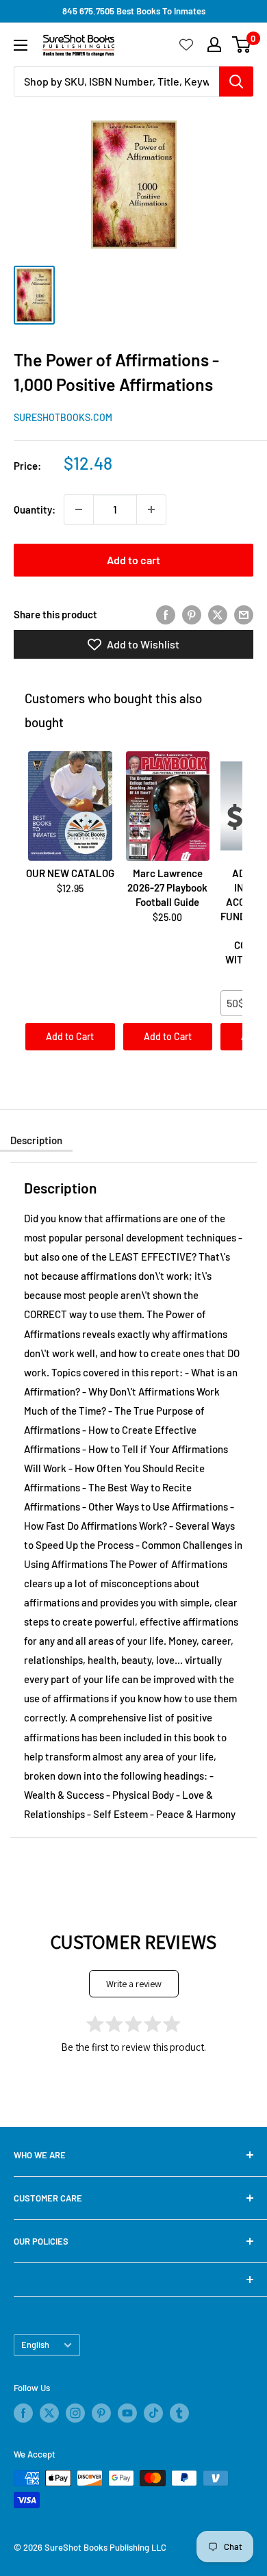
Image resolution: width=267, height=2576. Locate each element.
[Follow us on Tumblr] (179, 2413)
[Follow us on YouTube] (127, 2413)
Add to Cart (70, 1036)
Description (36, 1140)
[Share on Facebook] (166, 614)
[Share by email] (244, 614)
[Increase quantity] (151, 509)
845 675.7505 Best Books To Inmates (134, 11)
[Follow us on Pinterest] (101, 2413)
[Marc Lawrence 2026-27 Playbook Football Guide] (168, 806)
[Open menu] (21, 45)
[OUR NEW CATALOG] (70, 806)
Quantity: (35, 509)
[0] (242, 45)
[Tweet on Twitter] (218, 614)
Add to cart (133, 560)
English (35, 2345)
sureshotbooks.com (63, 417)
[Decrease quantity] (79, 509)
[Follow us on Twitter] (49, 2413)
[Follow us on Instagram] (75, 2413)
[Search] (236, 81)
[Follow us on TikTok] (153, 2413)
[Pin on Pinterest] (192, 614)
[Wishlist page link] (186, 45)
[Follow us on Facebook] (23, 2413)
